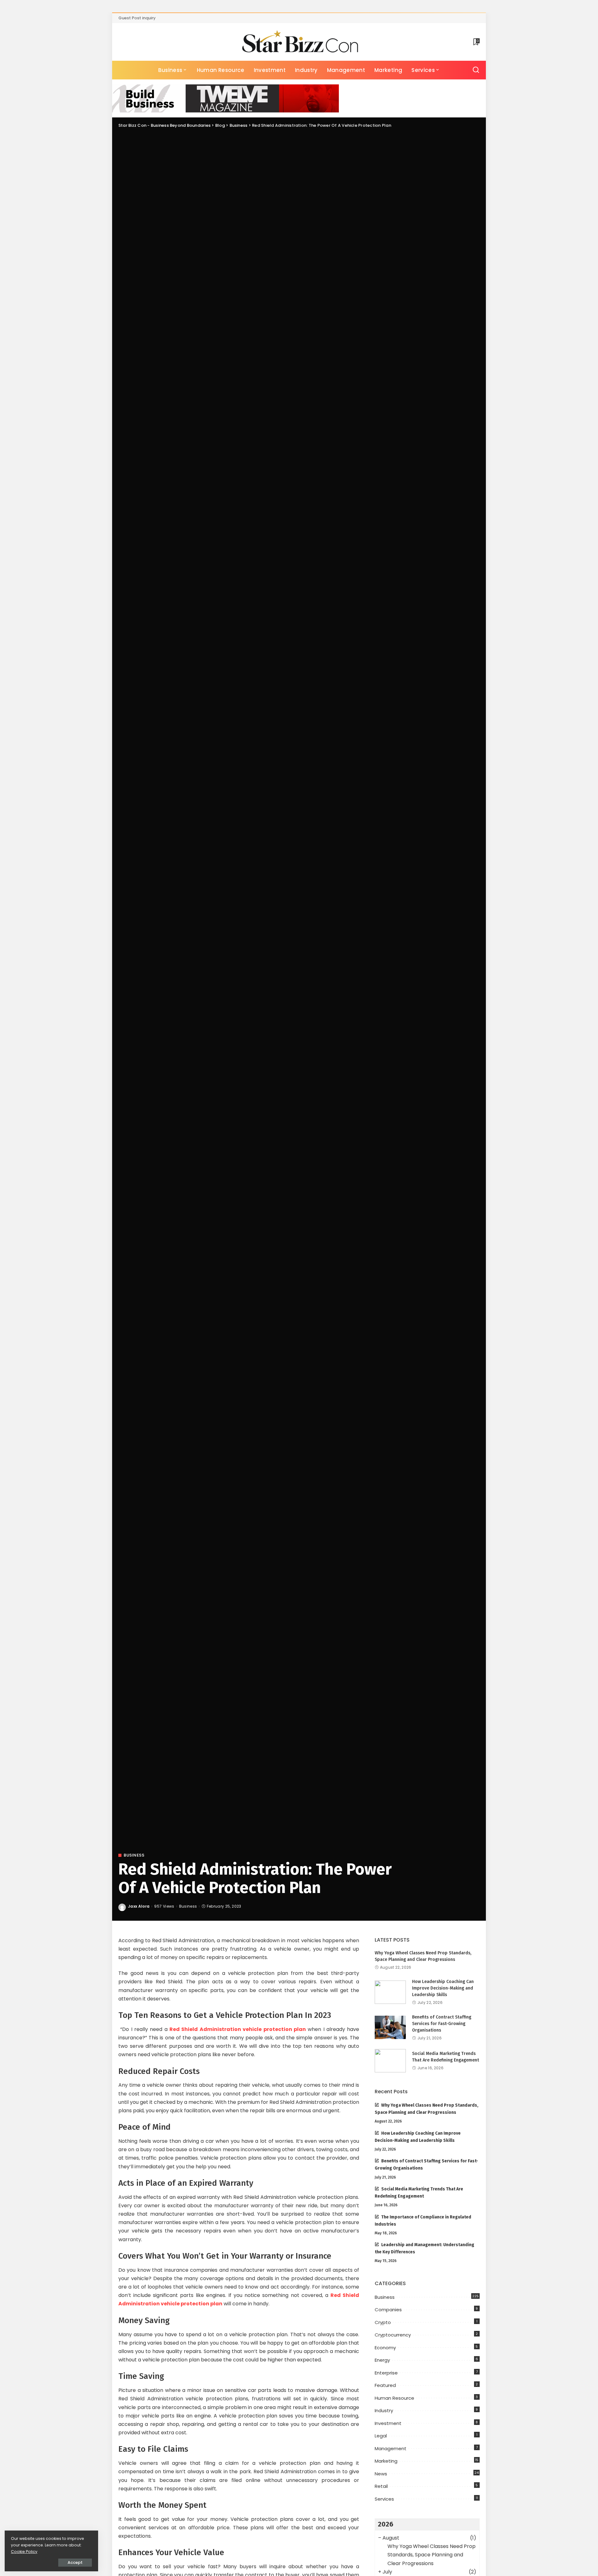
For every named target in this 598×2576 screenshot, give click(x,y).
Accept (75, 2562)
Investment (388, 2423)
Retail (381, 2486)
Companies (388, 2310)
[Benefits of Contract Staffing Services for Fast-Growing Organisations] (390, 2027)
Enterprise (386, 2373)
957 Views (164, 1906)
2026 (386, 2524)
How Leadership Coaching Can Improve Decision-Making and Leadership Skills (443, 1988)
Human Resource (394, 2398)
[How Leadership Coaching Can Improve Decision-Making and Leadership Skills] (390, 1992)
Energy (382, 2360)
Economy (385, 2348)
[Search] (476, 70)
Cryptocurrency (393, 2335)
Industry (384, 2410)
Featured (385, 2385)
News (381, 2474)
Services (384, 2499)
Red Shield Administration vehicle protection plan (238, 2029)
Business (134, 1855)
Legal (381, 2436)
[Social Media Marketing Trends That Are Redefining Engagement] (390, 2061)
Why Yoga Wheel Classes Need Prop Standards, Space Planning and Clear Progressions (432, 2555)
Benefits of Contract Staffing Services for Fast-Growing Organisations (442, 2024)
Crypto (383, 2322)
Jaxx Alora (139, 1906)
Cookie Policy (24, 2552)
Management (391, 2448)
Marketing (386, 2461)
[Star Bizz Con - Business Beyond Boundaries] (299, 42)
